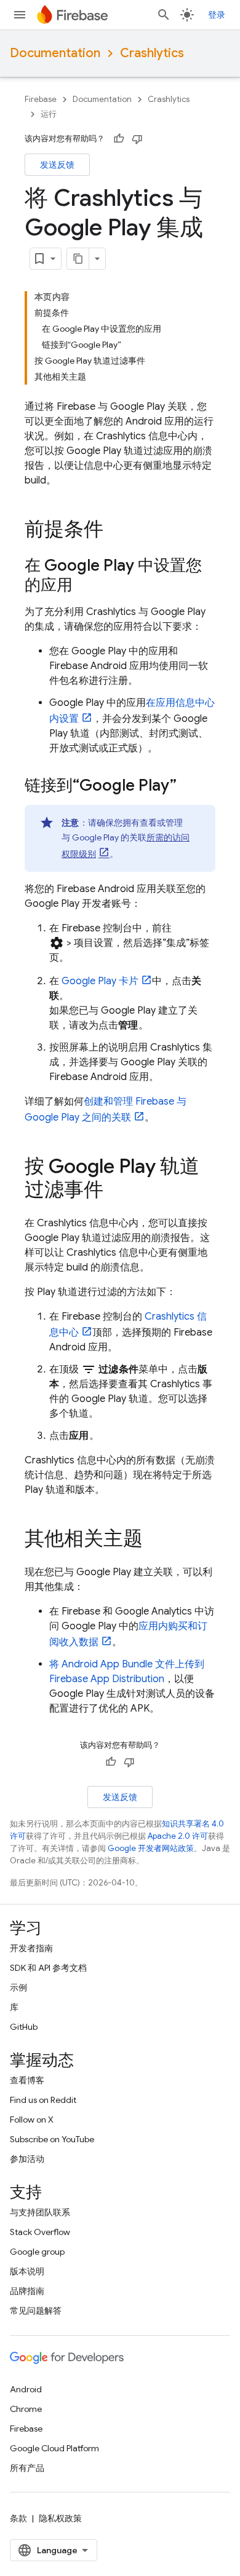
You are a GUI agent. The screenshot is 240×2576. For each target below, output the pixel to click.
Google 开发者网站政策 (151, 1848)
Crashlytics (152, 53)
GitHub (24, 2027)
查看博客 (27, 2080)
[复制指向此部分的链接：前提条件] (116, 531)
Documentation (55, 53)
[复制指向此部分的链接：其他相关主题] (155, 1540)
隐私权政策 (60, 2518)
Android (26, 2389)
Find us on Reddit (43, 2100)
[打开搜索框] (164, 15)
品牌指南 (27, 2291)
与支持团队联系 (40, 2212)
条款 (18, 2518)
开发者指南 (31, 1948)
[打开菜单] (20, 15)
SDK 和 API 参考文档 (48, 1968)
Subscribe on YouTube (52, 2139)
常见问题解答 (36, 2311)
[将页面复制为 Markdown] (78, 259)
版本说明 (27, 2271)
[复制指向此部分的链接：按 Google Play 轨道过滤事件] (116, 1191)
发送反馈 (57, 165)
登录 (217, 15)
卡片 (100, 981)
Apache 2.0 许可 (178, 1836)
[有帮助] (119, 139)
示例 (18, 1987)
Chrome (26, 2409)
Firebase (41, 99)
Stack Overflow (40, 2232)
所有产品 (27, 2468)
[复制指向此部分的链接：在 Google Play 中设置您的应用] (85, 586)
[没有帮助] (137, 139)
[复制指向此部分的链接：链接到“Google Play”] (189, 786)
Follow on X (32, 2120)
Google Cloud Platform (54, 2448)
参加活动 (27, 2159)
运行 (49, 114)
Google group (37, 2252)
